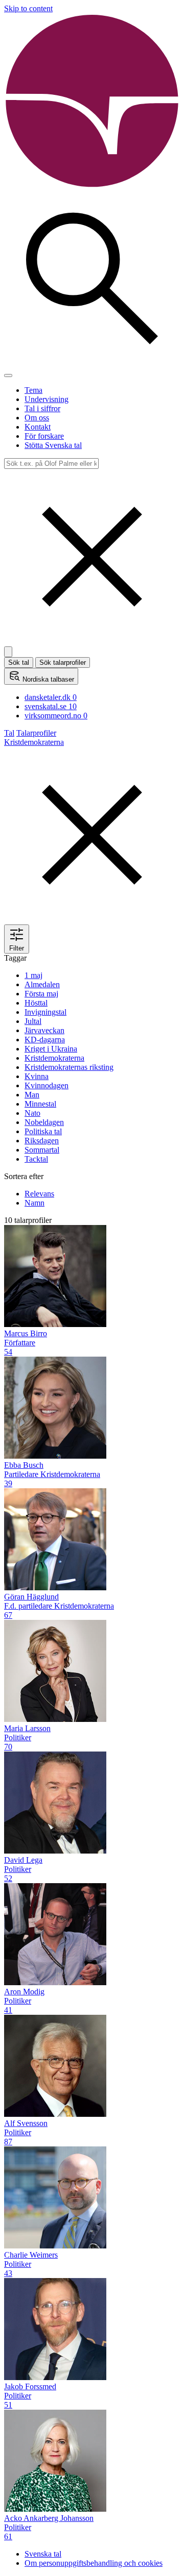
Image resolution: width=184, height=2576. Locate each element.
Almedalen (42, 984)
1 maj (33, 975)
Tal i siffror (42, 408)
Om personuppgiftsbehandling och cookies (94, 2563)
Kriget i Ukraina (51, 1049)
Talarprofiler (36, 733)
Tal (9, 733)
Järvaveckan (44, 1030)
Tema (33, 390)
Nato (32, 1113)
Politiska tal (43, 1131)
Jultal (33, 1021)
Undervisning (47, 399)
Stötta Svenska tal (53, 445)
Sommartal (42, 1150)
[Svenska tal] (92, 186)
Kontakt (38, 427)
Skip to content (28, 8)
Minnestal (40, 1104)
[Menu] (8, 376)
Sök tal (19, 662)
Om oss (37, 418)
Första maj (41, 994)
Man (32, 1095)
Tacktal (36, 1159)
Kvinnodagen (47, 1085)
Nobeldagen (44, 1122)
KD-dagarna (45, 1040)
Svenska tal (43, 2554)
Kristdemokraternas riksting (69, 1067)
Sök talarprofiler (63, 662)
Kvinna (37, 1076)
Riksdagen (42, 1141)
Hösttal (36, 1003)
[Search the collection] (92, 364)
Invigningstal (45, 1012)
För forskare (44, 436)
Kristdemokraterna (54, 1058)
